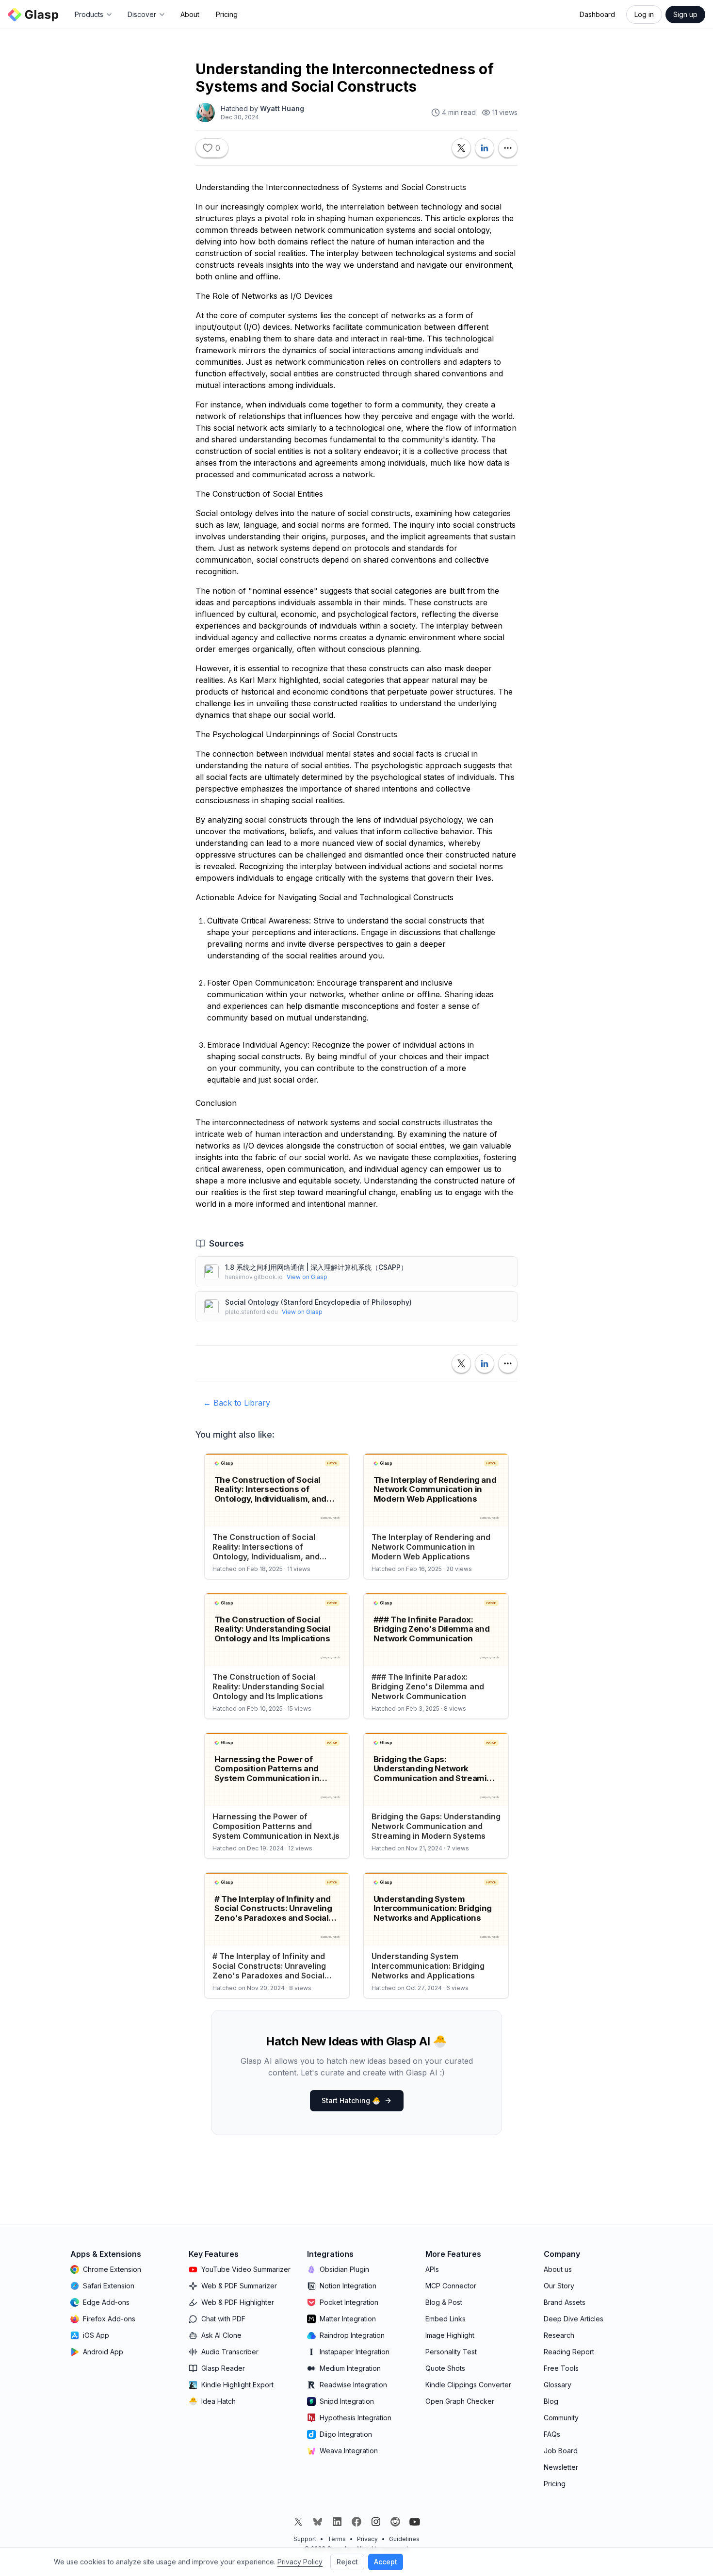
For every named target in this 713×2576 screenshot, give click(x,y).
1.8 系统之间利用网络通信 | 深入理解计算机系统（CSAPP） (316, 1267)
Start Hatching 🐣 (351, 2100)
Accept (386, 2562)
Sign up (685, 14)
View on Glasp (307, 1277)
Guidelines (404, 2539)
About (190, 14)
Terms (337, 2539)
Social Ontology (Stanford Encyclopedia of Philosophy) (318, 1302)
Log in (644, 14)
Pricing (227, 14)
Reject (347, 2562)
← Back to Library (237, 1403)
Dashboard (597, 14)
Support (305, 2539)
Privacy (367, 2539)
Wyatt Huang (282, 108)
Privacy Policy (300, 2562)
